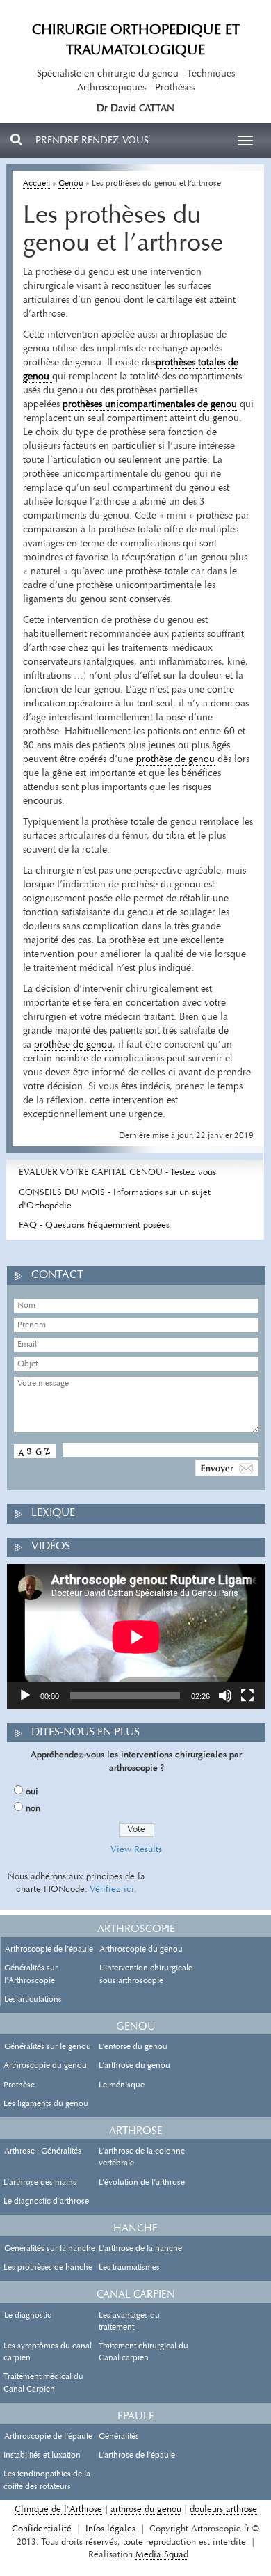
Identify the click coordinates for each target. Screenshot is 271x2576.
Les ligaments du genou (46, 2104)
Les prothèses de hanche (48, 2268)
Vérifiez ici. (113, 1889)
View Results (136, 1850)
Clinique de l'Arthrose (58, 2510)
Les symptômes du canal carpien (48, 2352)
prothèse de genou (175, 760)
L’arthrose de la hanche (140, 2249)
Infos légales (110, 2529)
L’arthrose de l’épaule (137, 2456)
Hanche (135, 2229)
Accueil (36, 184)
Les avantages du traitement (129, 2322)
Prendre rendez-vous (92, 141)
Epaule (136, 2417)
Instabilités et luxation (42, 2456)
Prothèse (19, 2085)
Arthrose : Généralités (43, 2151)
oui (32, 1792)
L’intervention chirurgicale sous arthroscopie (146, 1974)
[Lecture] (25, 1696)
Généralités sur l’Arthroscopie (31, 1974)
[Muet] (225, 1696)
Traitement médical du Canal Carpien (43, 2383)
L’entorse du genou (133, 2047)
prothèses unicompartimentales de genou (150, 405)
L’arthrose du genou (134, 2066)
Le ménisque (122, 2085)
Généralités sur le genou (48, 2047)
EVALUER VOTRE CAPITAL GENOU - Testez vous (117, 1172)
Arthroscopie (136, 1930)
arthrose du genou (146, 2510)
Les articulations (33, 2000)
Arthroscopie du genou (141, 1950)
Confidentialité (42, 2529)
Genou (71, 184)
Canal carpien (136, 2295)
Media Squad (162, 2555)
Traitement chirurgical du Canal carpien (143, 2352)
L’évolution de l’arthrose (142, 2183)
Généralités (119, 2437)
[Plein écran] (247, 1696)
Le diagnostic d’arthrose (46, 2202)
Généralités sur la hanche (50, 2249)
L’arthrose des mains (40, 2183)
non (33, 1809)
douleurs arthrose (223, 2510)
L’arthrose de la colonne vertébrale (142, 2157)
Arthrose (136, 2132)
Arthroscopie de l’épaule (49, 1950)
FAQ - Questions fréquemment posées (94, 1225)
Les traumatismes (129, 2268)
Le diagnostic (28, 2316)
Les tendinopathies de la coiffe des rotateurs (47, 2480)
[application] (136, 1637)
